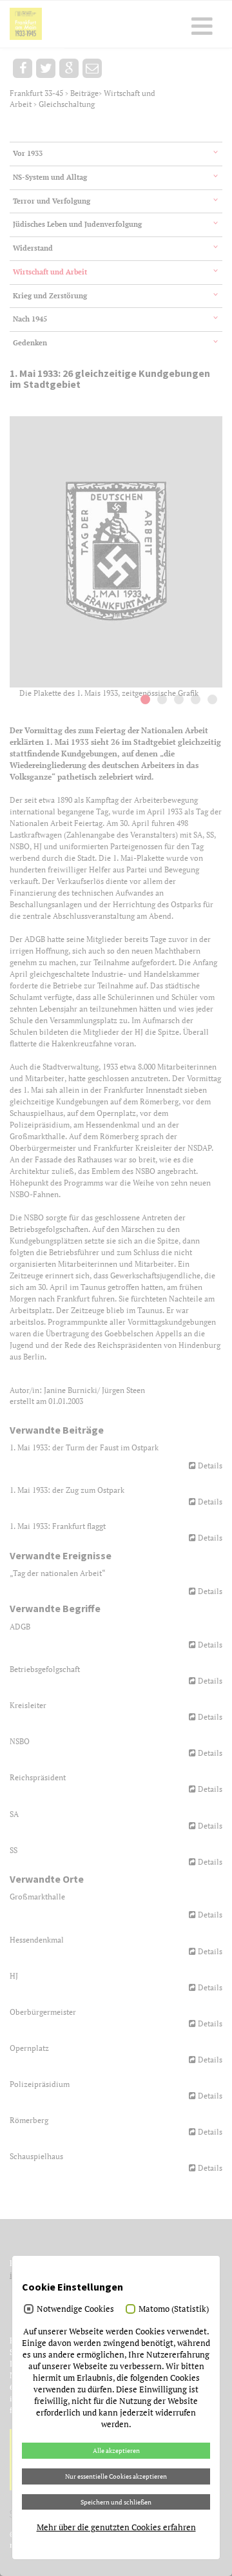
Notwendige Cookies (75, 2309)
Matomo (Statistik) (174, 2309)
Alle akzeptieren (116, 2450)
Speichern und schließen (116, 2502)
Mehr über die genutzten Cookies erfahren (116, 2527)
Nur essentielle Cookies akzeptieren (116, 2476)
